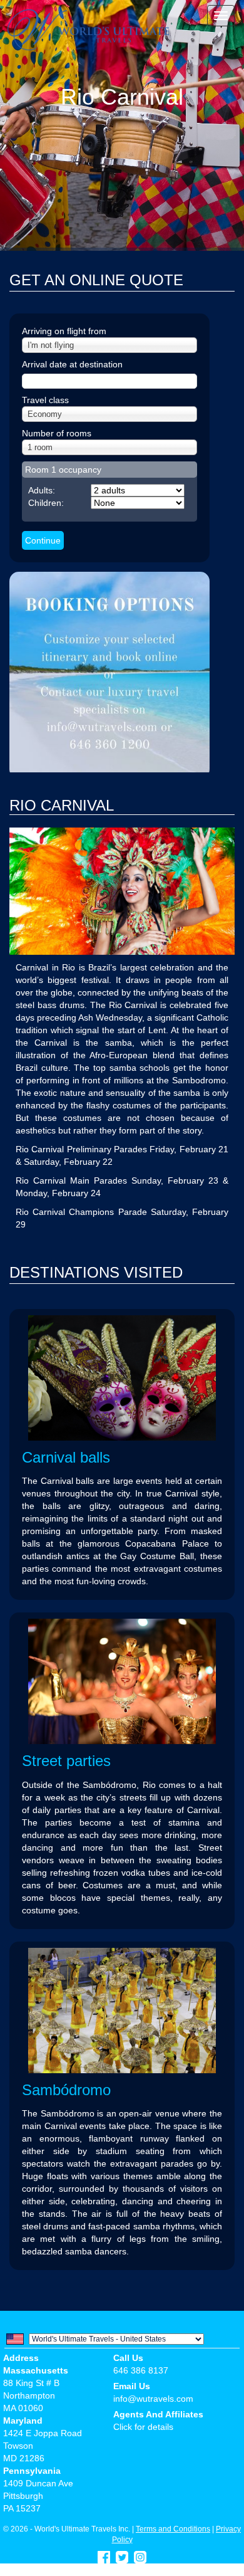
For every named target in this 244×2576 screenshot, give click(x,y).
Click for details (143, 2427)
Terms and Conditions (173, 2529)
